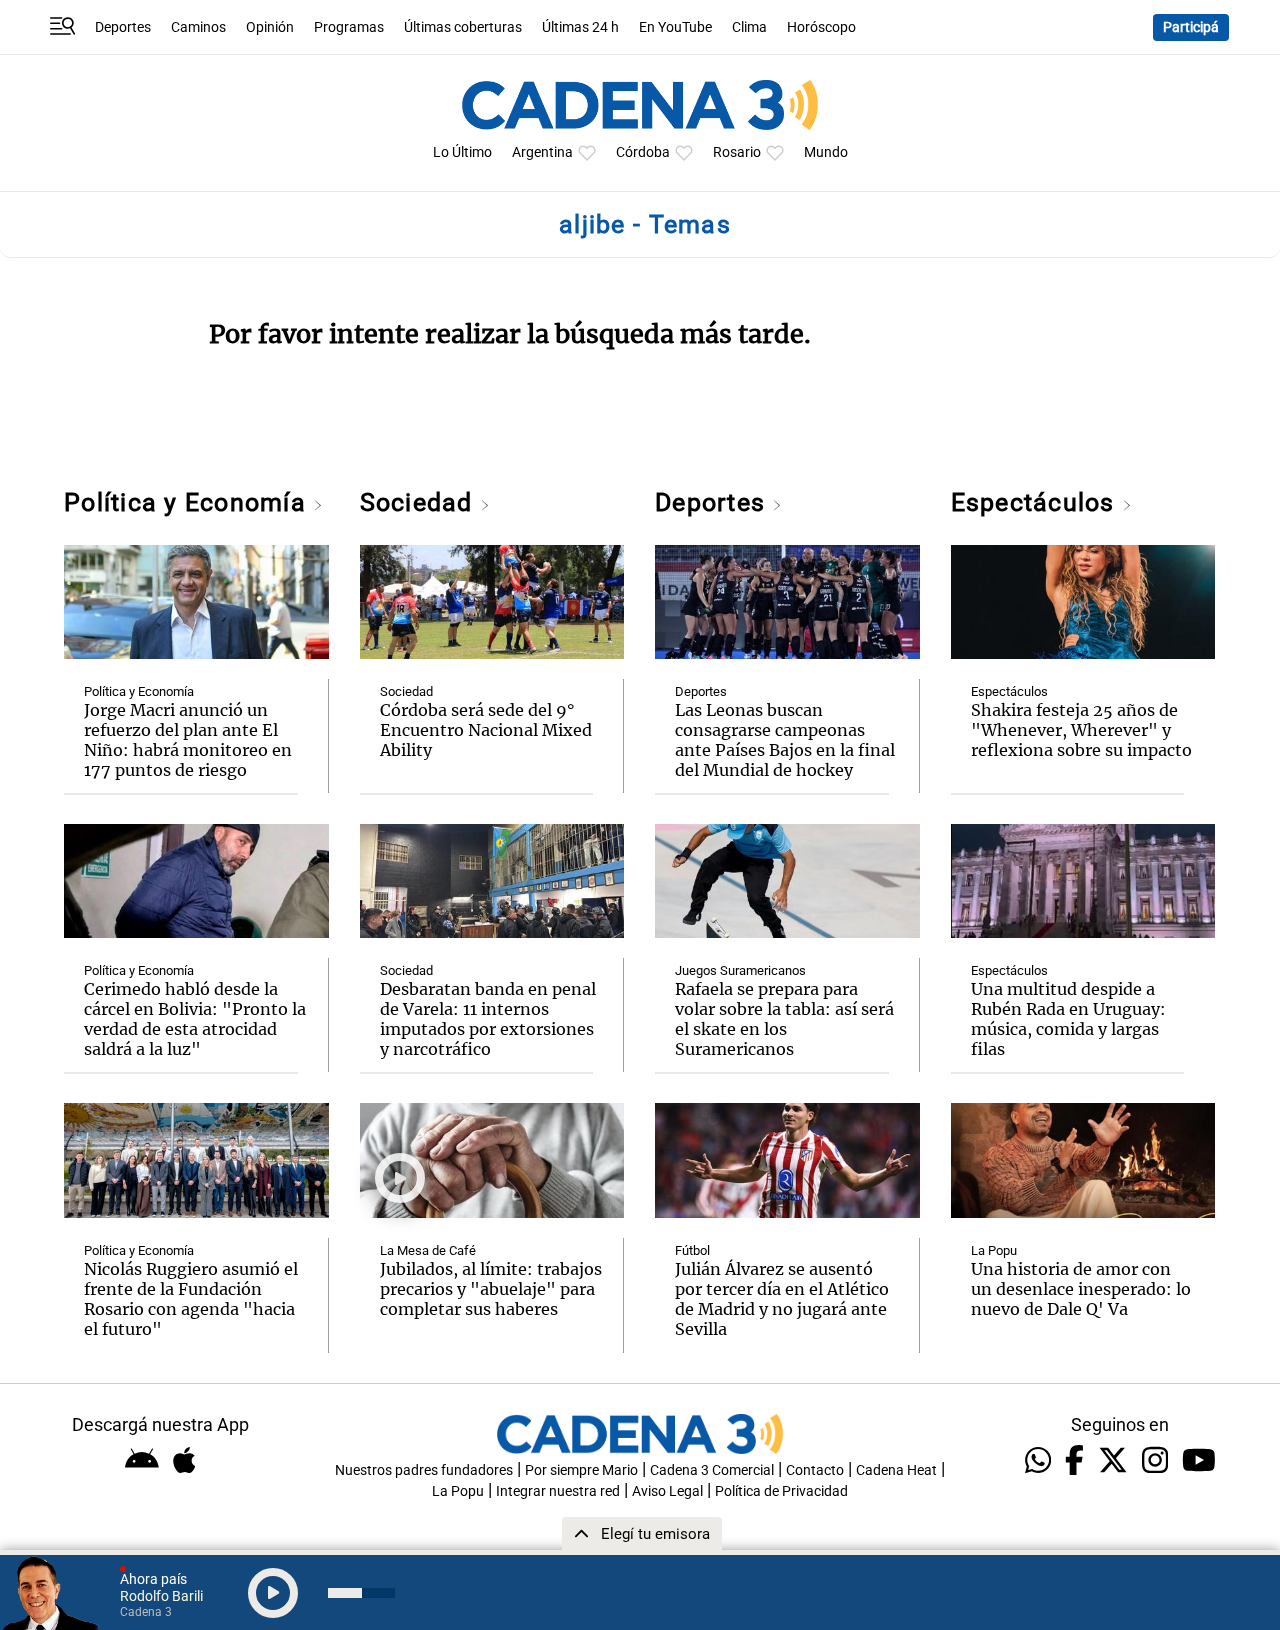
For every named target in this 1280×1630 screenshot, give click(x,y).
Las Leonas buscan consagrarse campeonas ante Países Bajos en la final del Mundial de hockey (785, 740)
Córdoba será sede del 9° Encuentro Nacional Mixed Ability (486, 730)
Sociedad (420, 502)
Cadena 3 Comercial (712, 1470)
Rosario (737, 152)
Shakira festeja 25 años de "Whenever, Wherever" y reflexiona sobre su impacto (1081, 730)
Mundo (826, 152)
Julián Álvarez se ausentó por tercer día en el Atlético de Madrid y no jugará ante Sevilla (782, 1299)
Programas (349, 27)
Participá (1191, 27)
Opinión (270, 27)
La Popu (994, 1250)
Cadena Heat (896, 1470)
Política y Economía (188, 502)
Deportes (123, 27)
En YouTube (675, 27)
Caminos (198, 27)
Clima (749, 27)
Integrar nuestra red (558, 1491)
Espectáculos (1036, 502)
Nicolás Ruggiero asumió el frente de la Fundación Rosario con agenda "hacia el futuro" (191, 1299)
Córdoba (643, 152)
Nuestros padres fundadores (424, 1470)
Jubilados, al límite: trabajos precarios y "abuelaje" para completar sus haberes (491, 1289)
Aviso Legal (667, 1491)
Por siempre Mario (581, 1470)
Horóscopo (821, 27)
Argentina (542, 152)
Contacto (815, 1470)
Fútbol (692, 1250)
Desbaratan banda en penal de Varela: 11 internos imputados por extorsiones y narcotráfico (488, 1019)
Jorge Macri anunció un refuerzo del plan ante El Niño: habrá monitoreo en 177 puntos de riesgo (188, 740)
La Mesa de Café (428, 1250)
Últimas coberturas (463, 27)
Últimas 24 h (580, 27)
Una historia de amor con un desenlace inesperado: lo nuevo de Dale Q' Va (1081, 1289)
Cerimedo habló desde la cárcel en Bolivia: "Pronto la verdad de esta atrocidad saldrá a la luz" (195, 1019)
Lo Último (462, 152)
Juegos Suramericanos (740, 970)
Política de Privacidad (781, 1491)
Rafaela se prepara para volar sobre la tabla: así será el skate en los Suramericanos (784, 1019)
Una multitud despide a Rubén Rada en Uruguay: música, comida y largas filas (1068, 1019)
